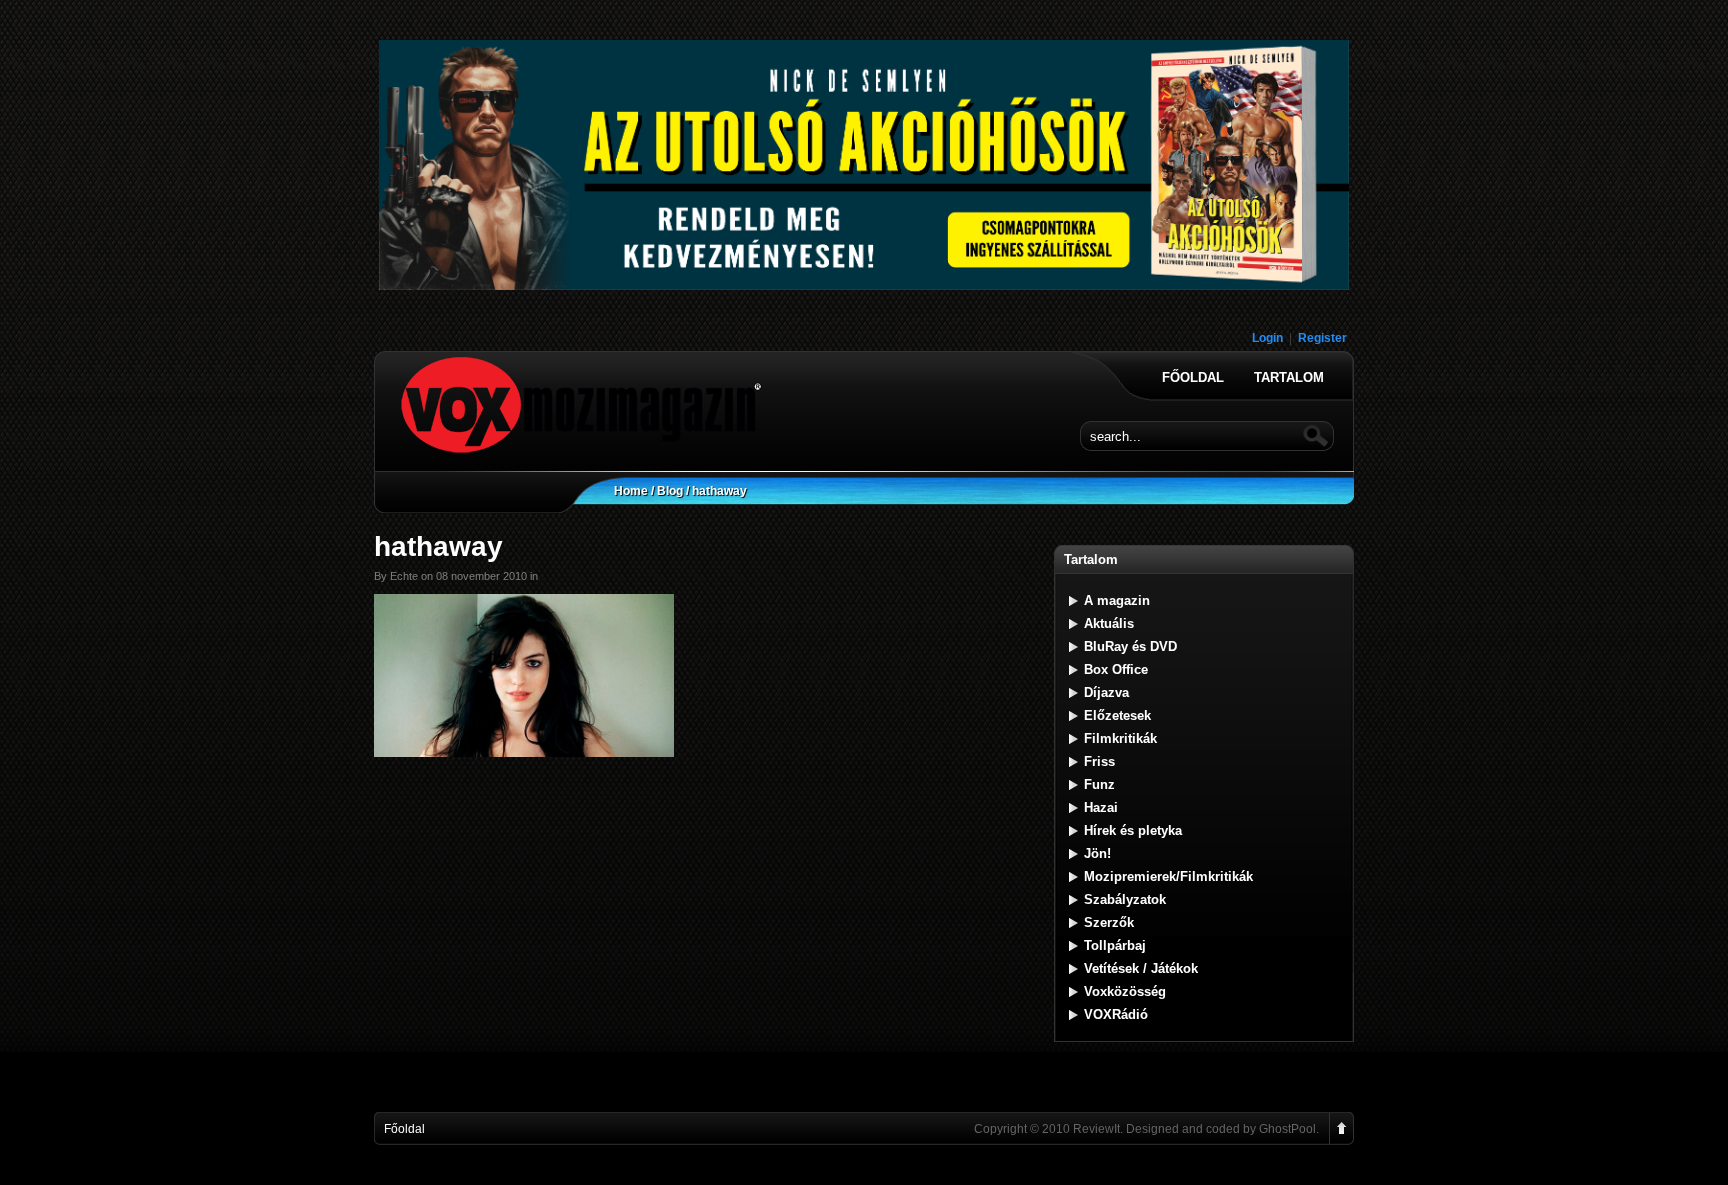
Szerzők (1109, 922)
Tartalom (1289, 378)
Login (1267, 338)
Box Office (1116, 669)
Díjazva (1106, 692)
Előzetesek (1117, 715)
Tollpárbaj (1115, 945)
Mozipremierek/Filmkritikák (1168, 876)
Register (1322, 338)
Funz (1099, 784)
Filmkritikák (1120, 738)
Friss (1099, 761)
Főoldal (1193, 378)
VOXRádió (1116, 1014)
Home (631, 491)
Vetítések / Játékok (1141, 968)
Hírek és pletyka (1133, 830)
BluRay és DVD (1130, 646)
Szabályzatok (1125, 899)
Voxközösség (1125, 991)
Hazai (1101, 807)
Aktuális (1109, 623)
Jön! (1097, 853)
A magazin (1117, 600)
